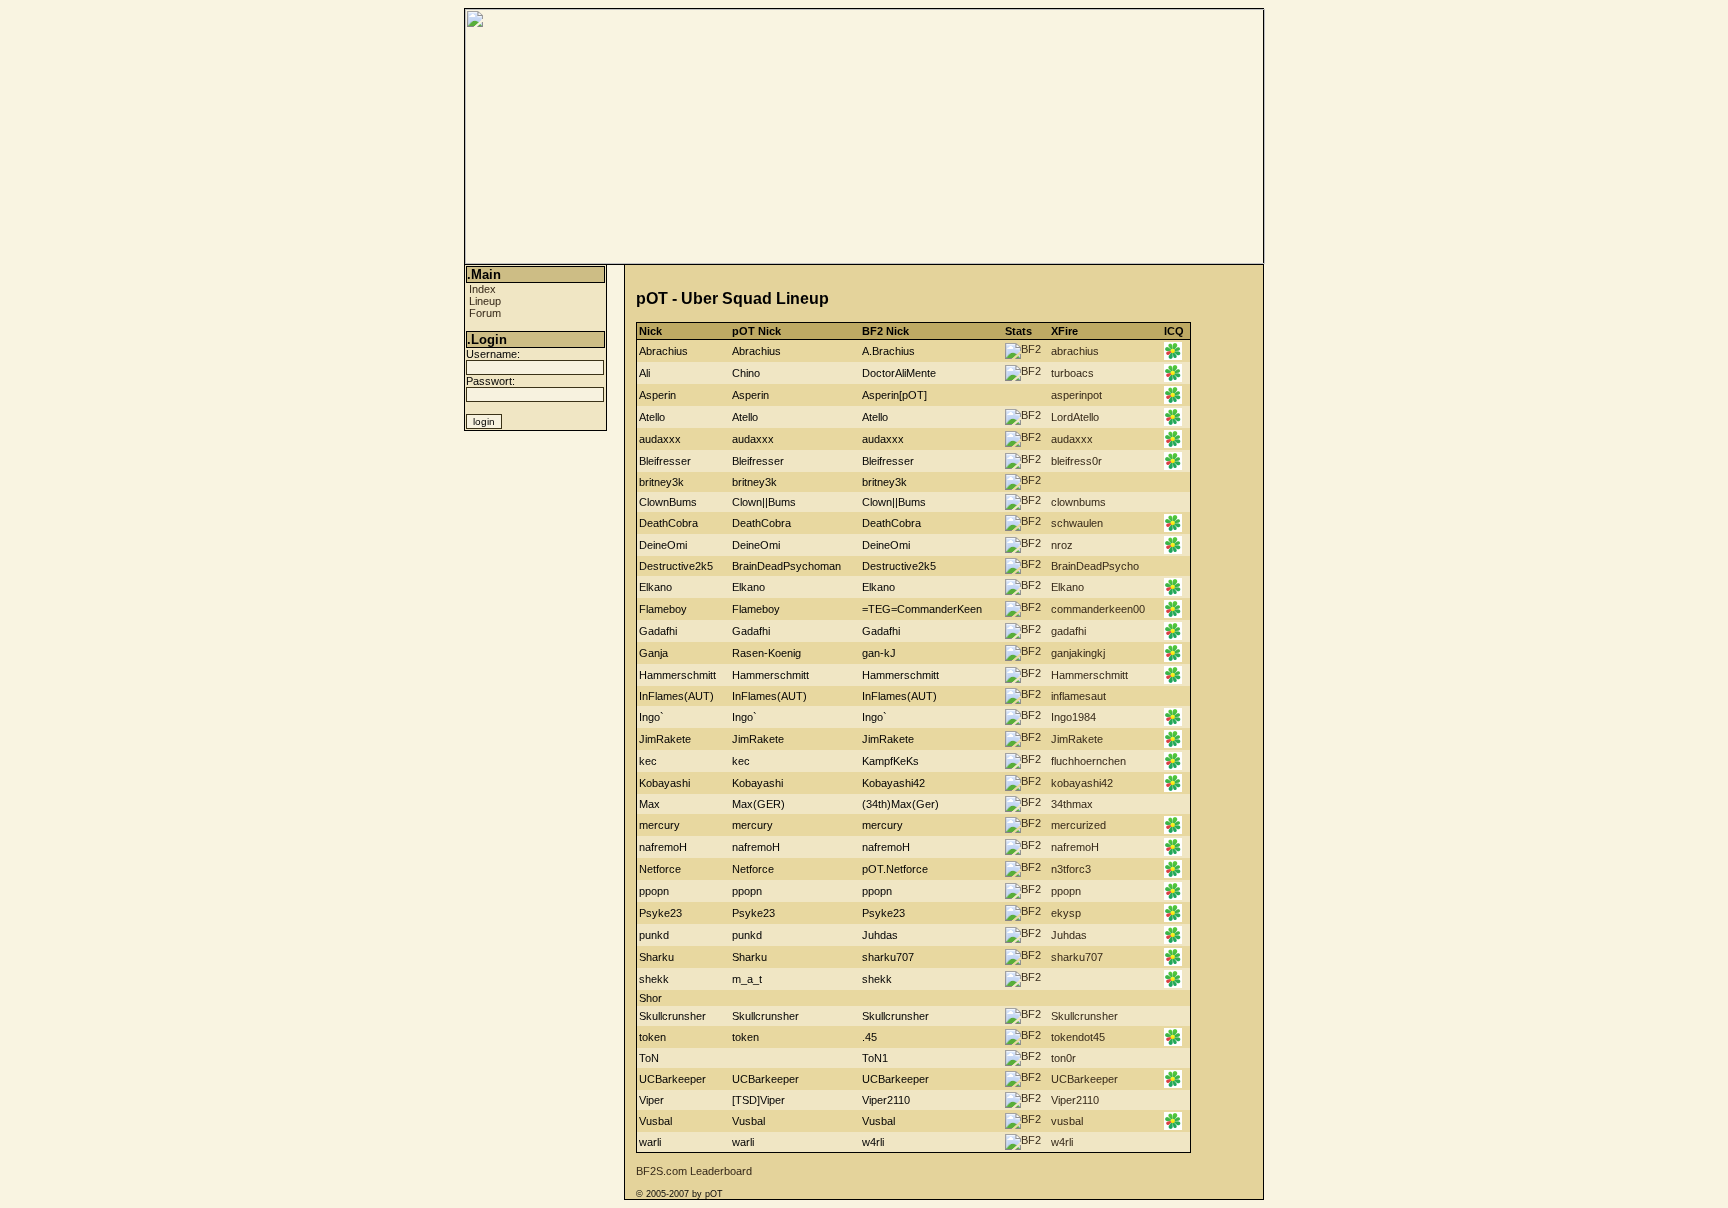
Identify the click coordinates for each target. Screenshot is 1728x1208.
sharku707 (1077, 957)
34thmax (1072, 804)
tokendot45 (1078, 1037)
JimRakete (1077, 739)
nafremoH (1075, 847)
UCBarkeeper (1084, 1079)
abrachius (1075, 351)
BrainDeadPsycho (1095, 566)
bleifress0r (1076, 461)
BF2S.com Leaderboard (694, 1171)
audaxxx (1072, 439)
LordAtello (1075, 417)
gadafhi (1068, 631)
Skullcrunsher (1084, 1016)
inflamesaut (1078, 696)
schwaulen (1077, 523)
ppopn (1066, 891)
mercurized (1078, 825)
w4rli (1062, 1142)
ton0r (1063, 1058)
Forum (485, 313)
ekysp (1066, 913)
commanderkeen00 (1098, 609)
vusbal (1067, 1121)
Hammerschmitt (1089, 675)
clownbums (1078, 502)
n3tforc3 (1071, 869)
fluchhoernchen (1088, 761)
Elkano (1067, 587)
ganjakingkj (1078, 653)
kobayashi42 (1082, 783)
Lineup (485, 301)
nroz (1062, 545)
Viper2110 (1075, 1100)
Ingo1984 (1073, 717)
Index (482, 289)
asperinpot (1076, 395)
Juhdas (1069, 935)
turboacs (1072, 373)
